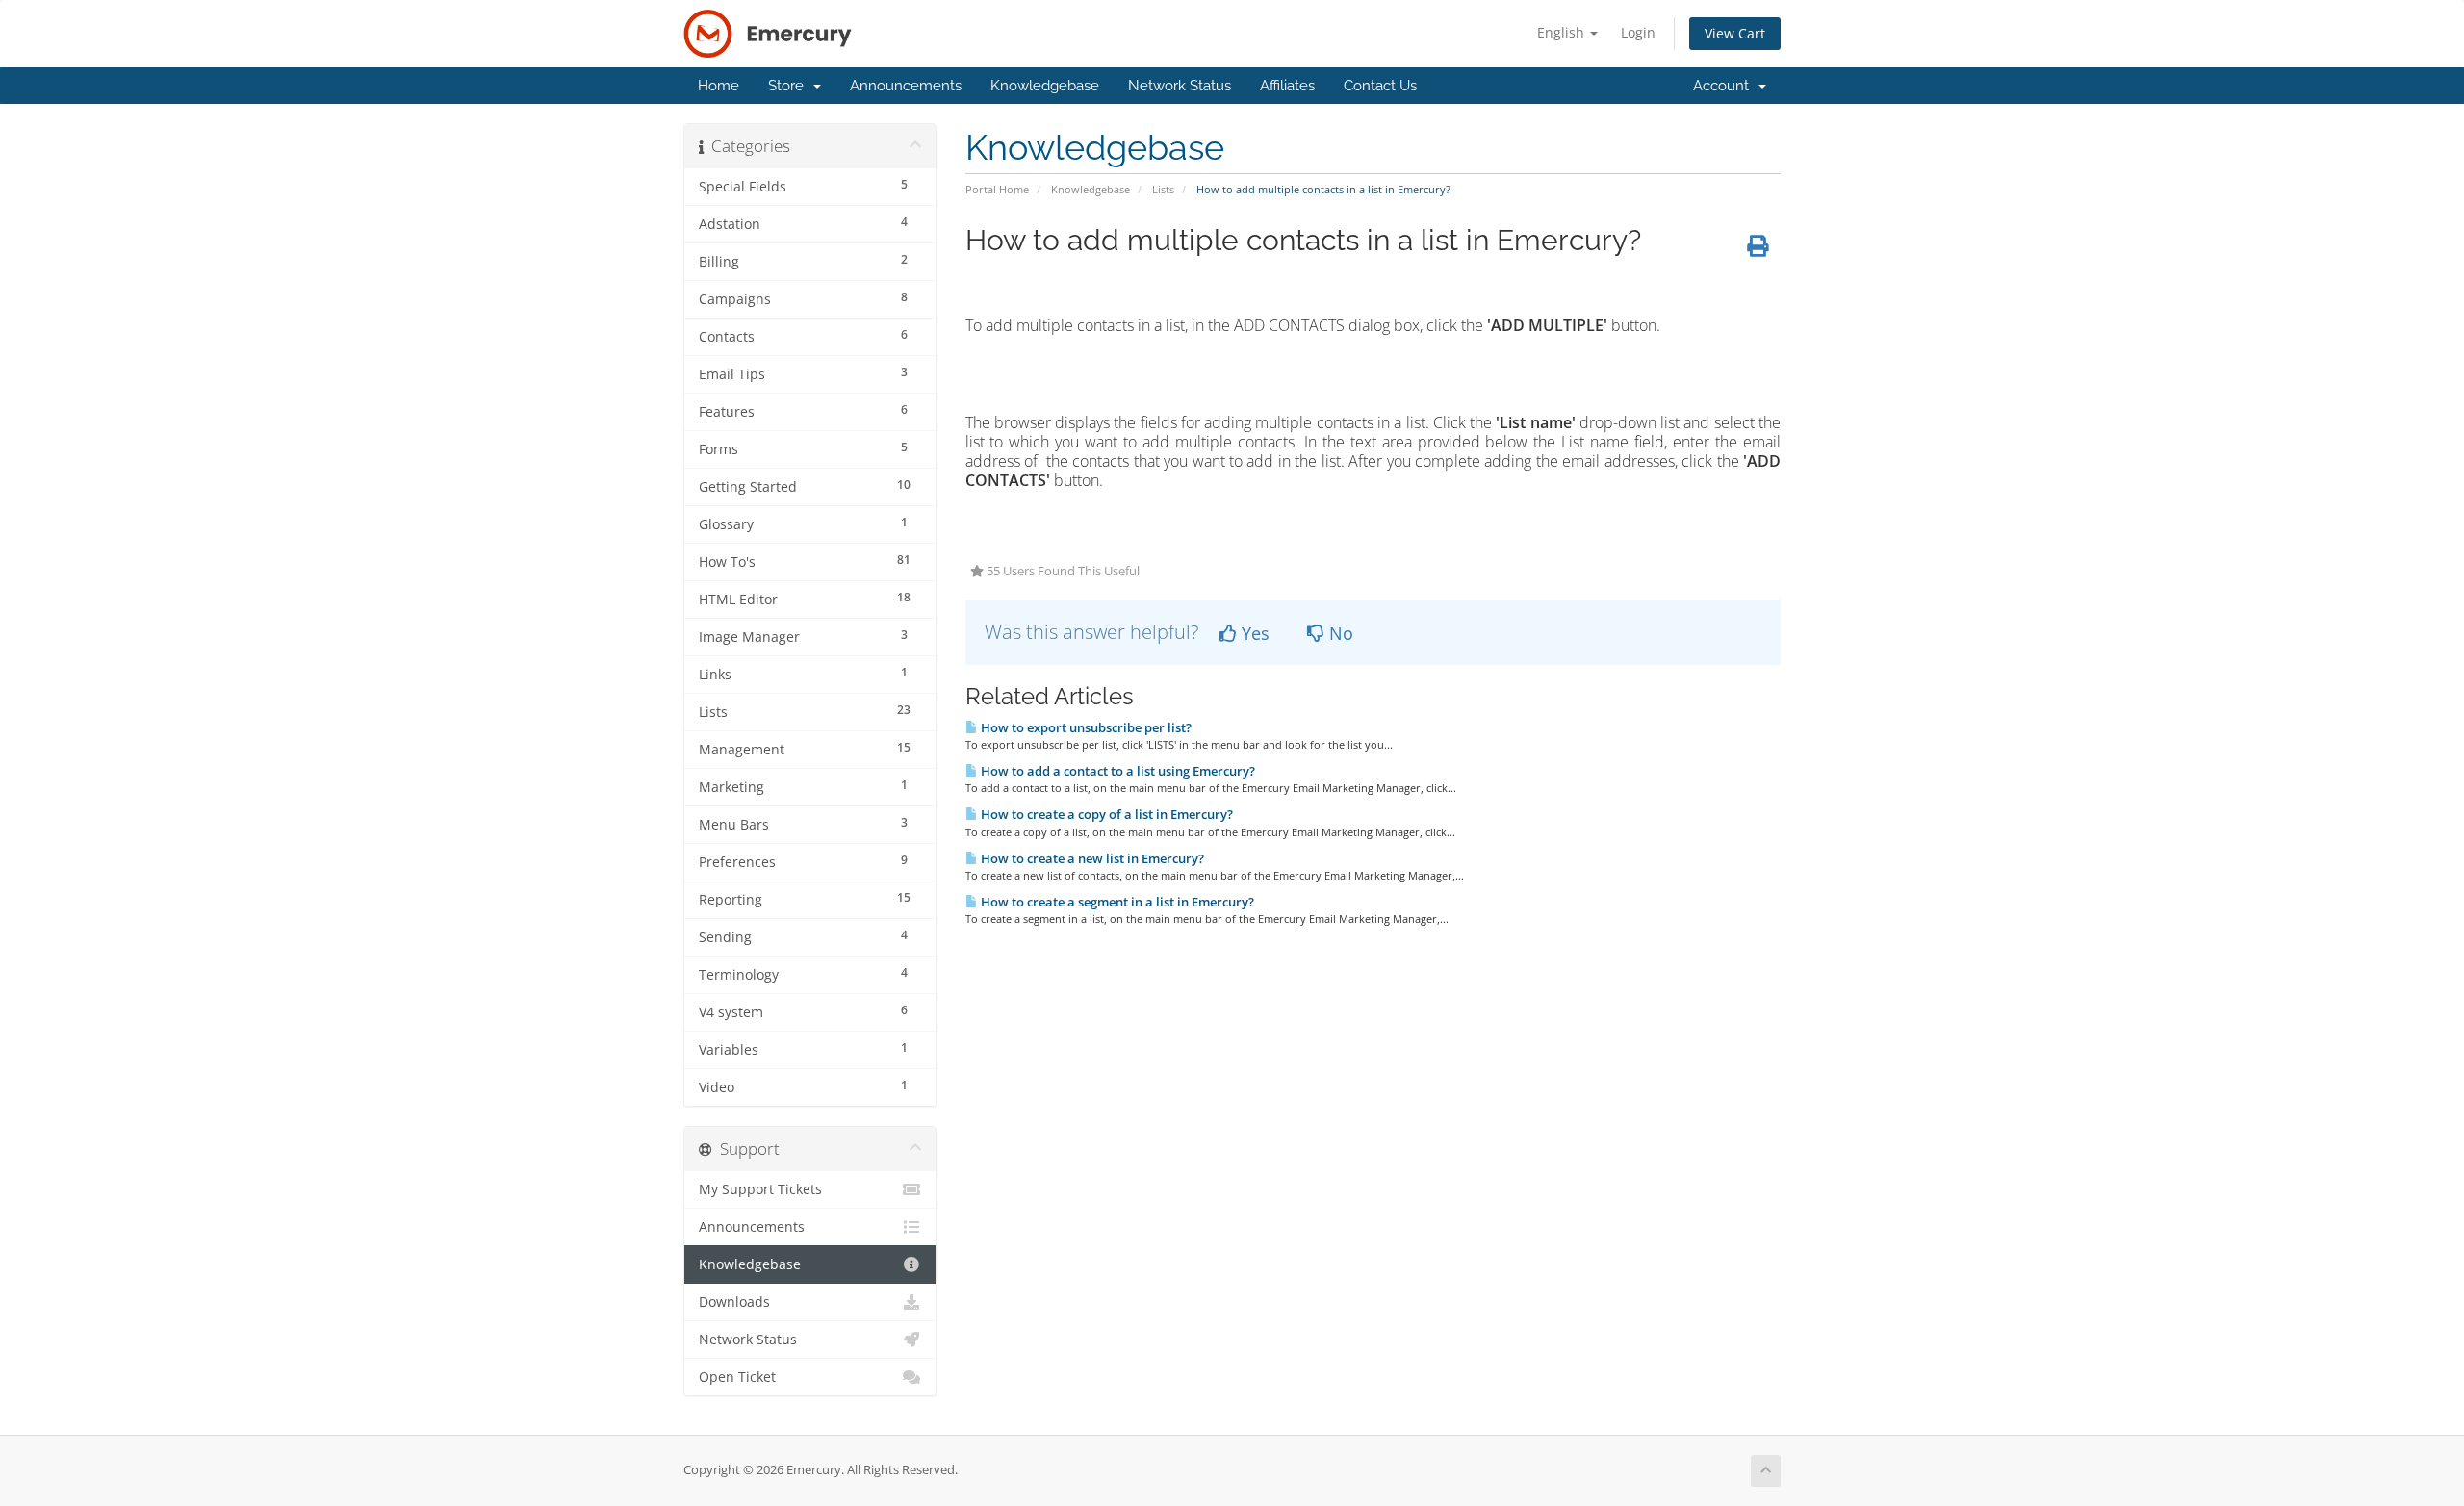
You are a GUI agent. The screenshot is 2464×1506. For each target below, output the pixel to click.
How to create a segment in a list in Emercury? (1116, 902)
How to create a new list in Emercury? (1091, 858)
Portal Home (997, 189)
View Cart (1735, 33)
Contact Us (1380, 86)
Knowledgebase (1045, 86)
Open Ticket (737, 1377)
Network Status (1180, 86)
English (1563, 32)
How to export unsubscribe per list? (1085, 727)
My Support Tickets (760, 1189)
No (1339, 633)
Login (1638, 32)
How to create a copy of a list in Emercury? (1105, 814)
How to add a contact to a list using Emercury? (1116, 771)
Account (1725, 86)
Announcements (906, 86)
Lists (1163, 189)
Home (719, 86)
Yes (1253, 633)
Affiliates (1287, 86)
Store (790, 86)
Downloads (734, 1302)
